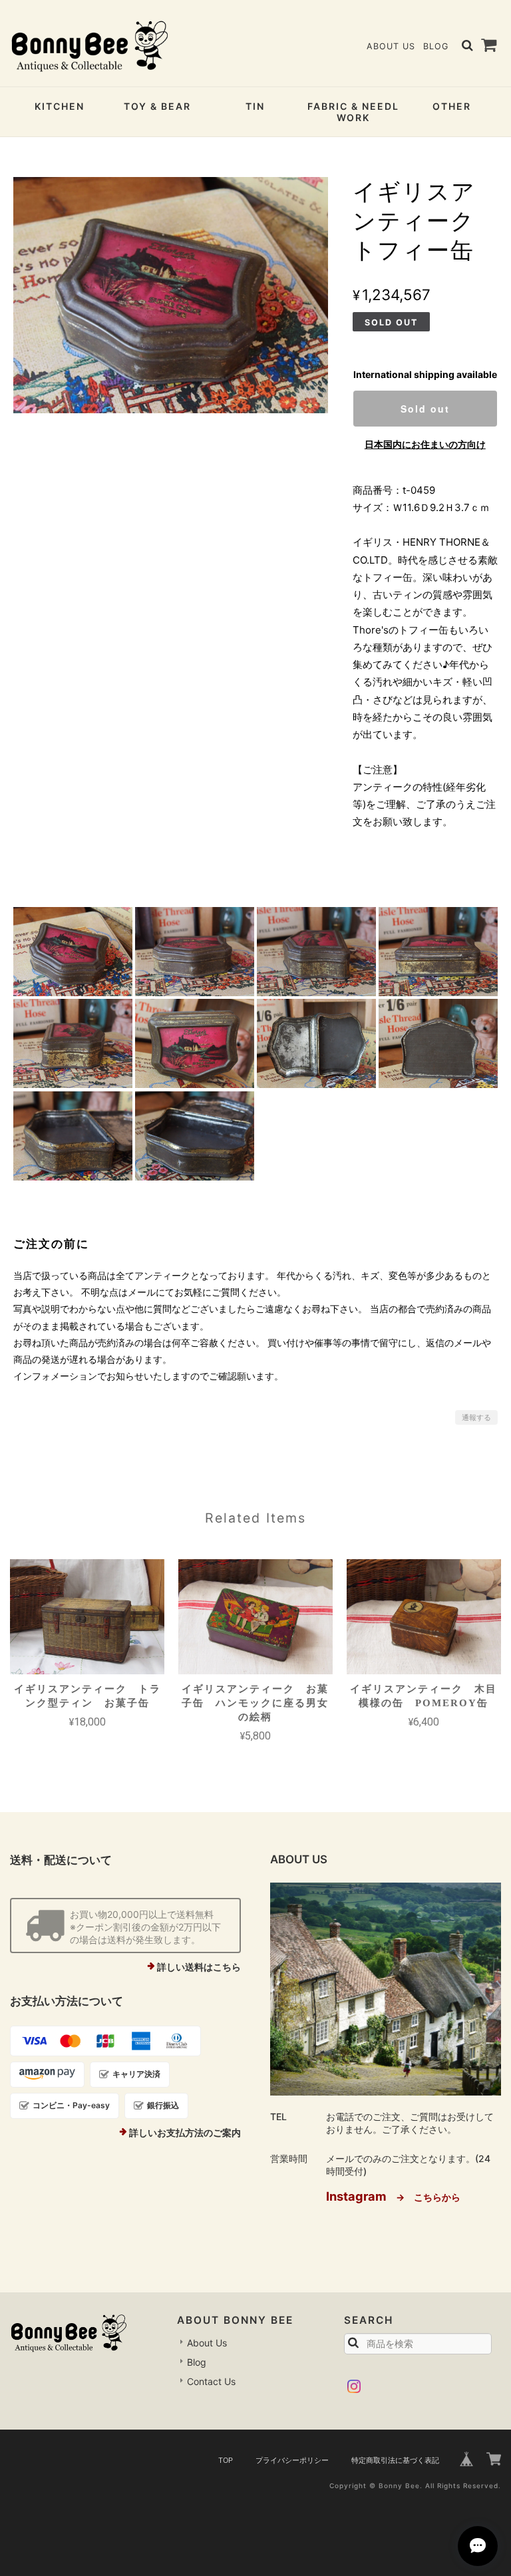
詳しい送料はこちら (199, 1967)
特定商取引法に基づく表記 (395, 2460)
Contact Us (211, 2381)
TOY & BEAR (157, 106)
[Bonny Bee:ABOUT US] (386, 1989)
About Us (391, 46)
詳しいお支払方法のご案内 (185, 2132)
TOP (226, 2460)
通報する (476, 1417)
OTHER (452, 106)
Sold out (425, 409)
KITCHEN (60, 106)
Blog (436, 46)
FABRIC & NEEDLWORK (353, 112)
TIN (255, 106)
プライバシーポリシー (292, 2460)
